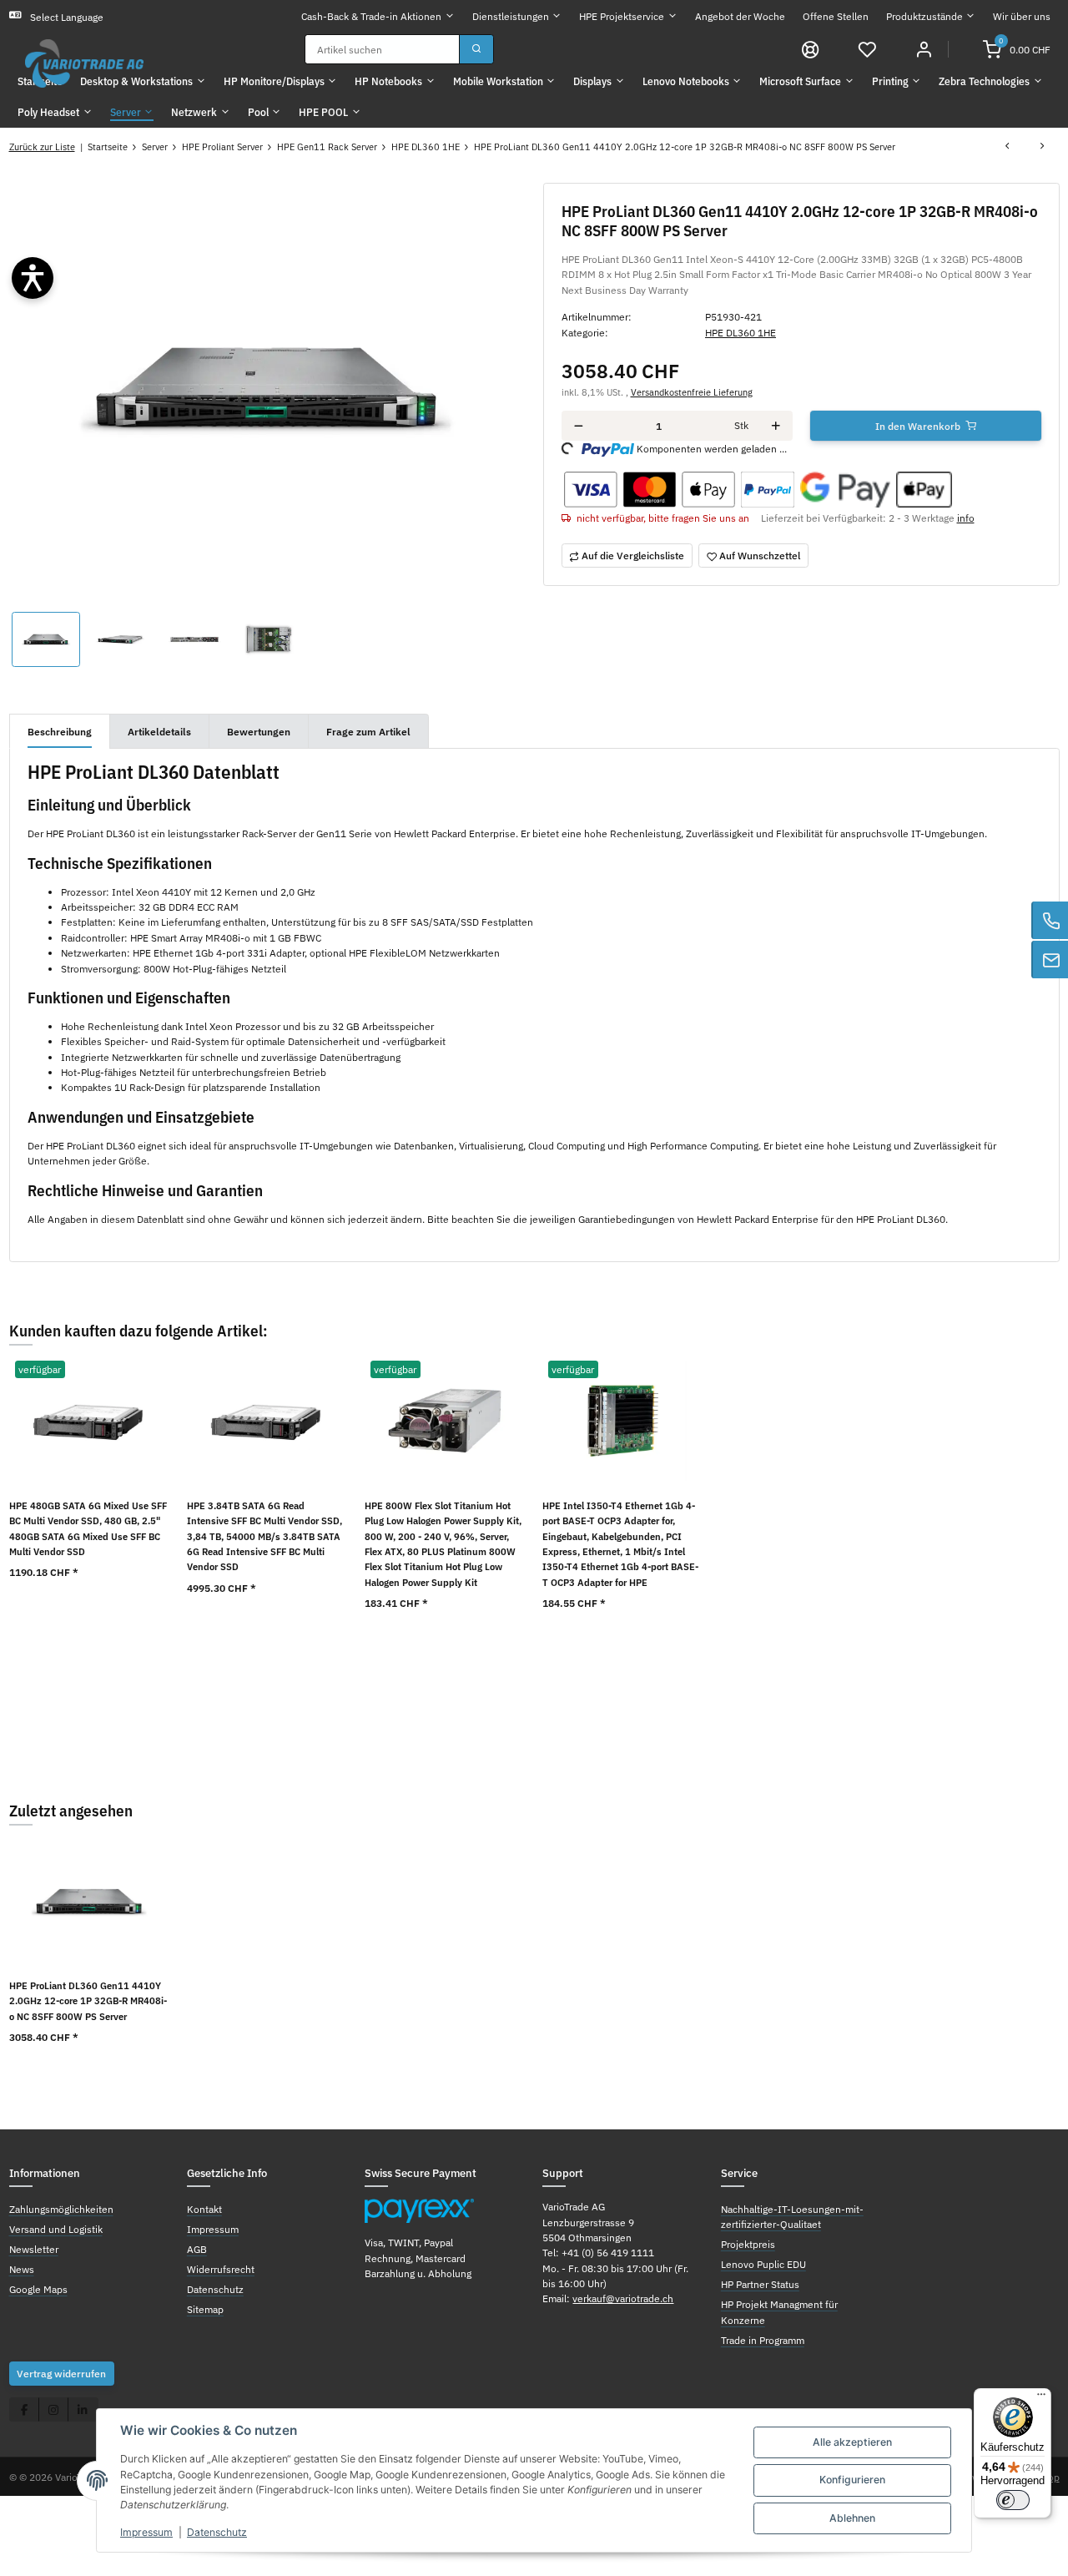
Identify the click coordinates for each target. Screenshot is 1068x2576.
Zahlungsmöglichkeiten (61, 2209)
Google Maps (38, 2289)
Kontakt (204, 2209)
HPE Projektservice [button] (622, 16)
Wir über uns (1022, 16)
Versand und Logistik (56, 2229)
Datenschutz (217, 2532)
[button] (867, 48)
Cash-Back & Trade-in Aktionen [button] (371, 16)
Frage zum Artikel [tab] (368, 731)
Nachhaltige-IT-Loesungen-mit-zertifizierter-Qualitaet (792, 2216)
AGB (197, 2249)
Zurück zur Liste (42, 146)
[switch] (1013, 2500)
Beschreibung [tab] (60, 731)
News (22, 2269)
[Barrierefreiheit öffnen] (33, 278)
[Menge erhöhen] (776, 426)
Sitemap (205, 2309)
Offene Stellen (836, 16)
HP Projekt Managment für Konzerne (779, 2311)
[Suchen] (476, 49)
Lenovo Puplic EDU (763, 2264)
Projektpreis (748, 2244)
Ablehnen (852, 2518)
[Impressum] (811, 48)
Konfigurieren (852, 2480)
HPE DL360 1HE (741, 332)
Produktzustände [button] (924, 16)
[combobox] (382, 49)
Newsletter (34, 2249)
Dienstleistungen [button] (511, 16)
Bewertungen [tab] (259, 731)
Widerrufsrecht (221, 2269)
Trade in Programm (763, 2340)
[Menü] (1041, 2398)
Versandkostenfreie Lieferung (692, 392)
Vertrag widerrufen (61, 2373)
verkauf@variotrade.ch (623, 2298)
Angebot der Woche (740, 16)
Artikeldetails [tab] (159, 731)
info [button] (966, 518)
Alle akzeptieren (852, 2442)
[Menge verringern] (579, 426)
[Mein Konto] (924, 48)
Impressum (146, 2532)
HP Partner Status (760, 2284)
